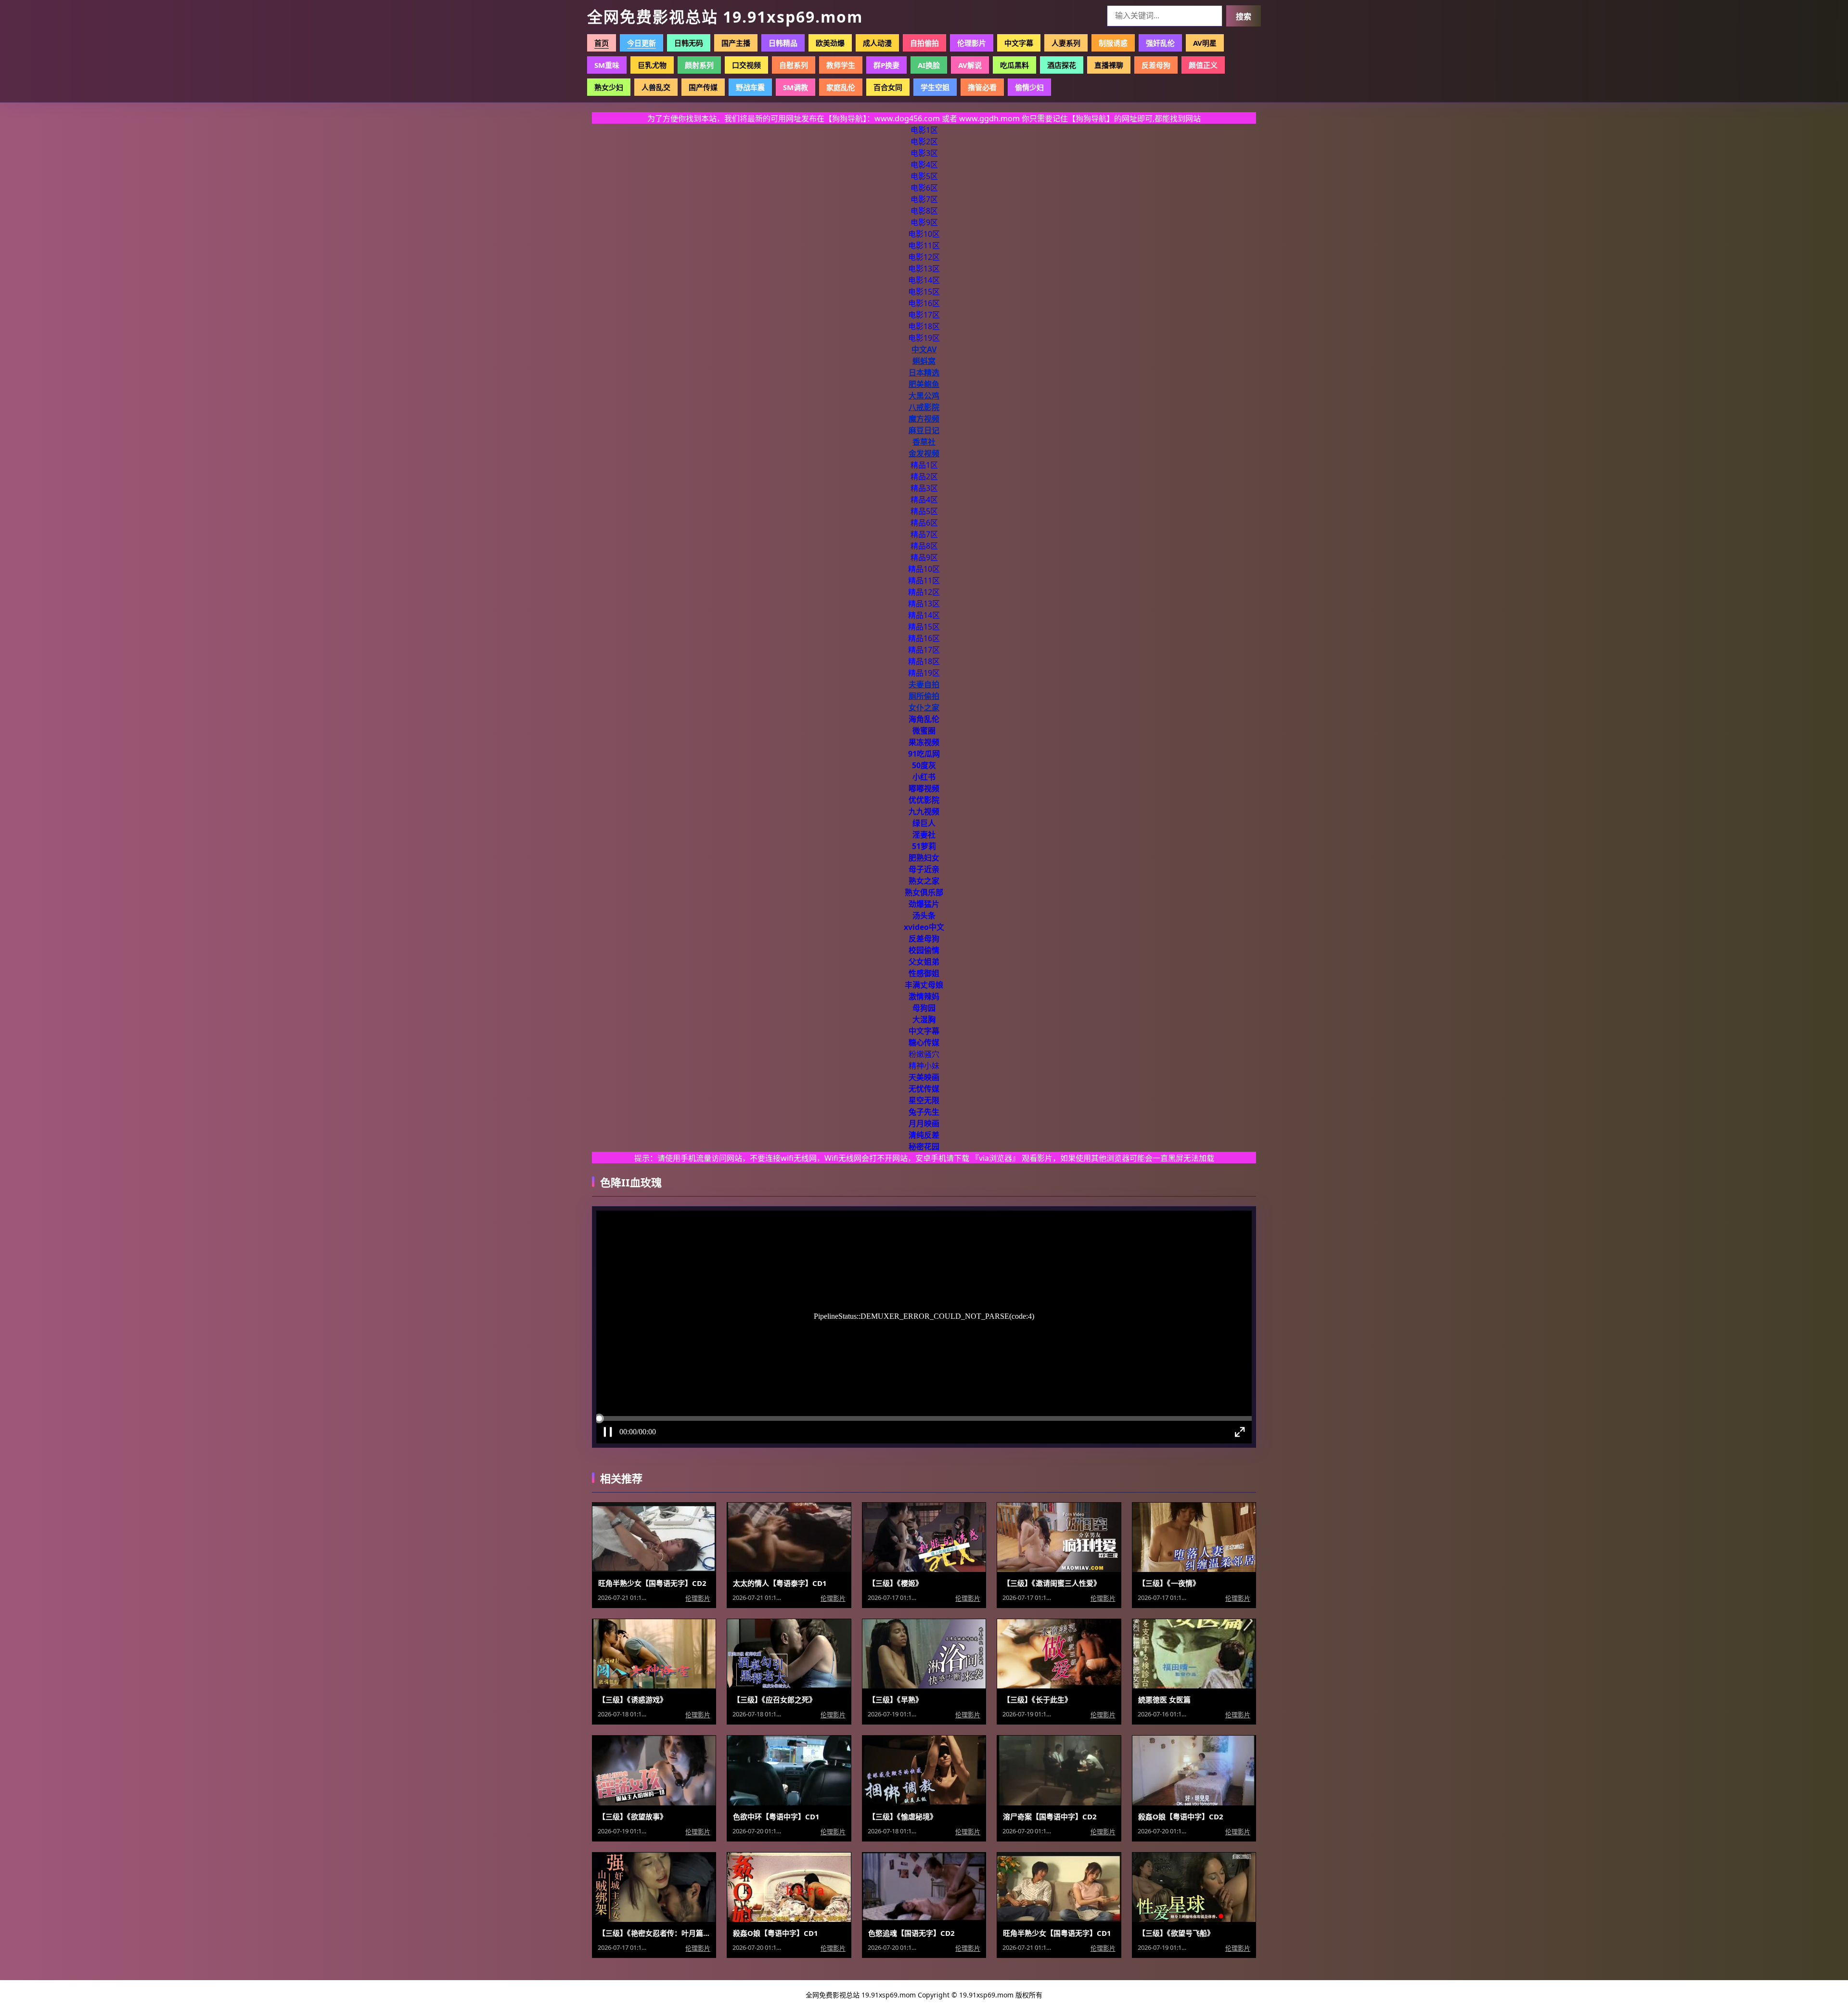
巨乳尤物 (652, 65)
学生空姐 (935, 87)
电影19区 (924, 338)
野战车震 (750, 87)
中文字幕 (1019, 43)
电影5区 (924, 176)
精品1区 (924, 465)
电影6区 (924, 188)
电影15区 (924, 292)
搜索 (1244, 17)
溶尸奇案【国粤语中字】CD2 (1050, 1816)
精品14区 (924, 615)
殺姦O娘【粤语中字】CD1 (776, 1933)
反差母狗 (1156, 65)
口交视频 (746, 65)
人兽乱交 (656, 87)
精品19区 (924, 673)
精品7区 (924, 534)
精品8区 (924, 546)
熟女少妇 (609, 87)
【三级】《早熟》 (895, 1700)
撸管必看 (982, 87)
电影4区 (924, 165)
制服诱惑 (1113, 43)
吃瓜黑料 (1014, 65)
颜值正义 (1203, 65)
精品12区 (924, 592)
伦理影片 (972, 43)
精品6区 (924, 523)
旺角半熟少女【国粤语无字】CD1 (1057, 1933)
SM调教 (796, 87)
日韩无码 (689, 43)
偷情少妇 (1029, 87)
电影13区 (924, 269)
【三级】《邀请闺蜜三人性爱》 (1052, 1583)
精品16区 (924, 638)
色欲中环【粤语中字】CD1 (776, 1816)
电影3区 (924, 153)
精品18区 (924, 661)
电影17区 (924, 315)
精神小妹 (924, 1066)
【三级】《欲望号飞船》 (1176, 1933)
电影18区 (924, 326)
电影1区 (924, 130)
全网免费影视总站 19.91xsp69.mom (725, 17)
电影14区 (924, 280)
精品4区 (924, 500)
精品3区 (924, 488)
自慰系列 (794, 65)
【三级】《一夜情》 (1169, 1583)
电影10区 (924, 234)
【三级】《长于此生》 (1037, 1700)
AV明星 (1205, 43)
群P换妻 (886, 65)
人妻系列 (1066, 43)
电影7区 (924, 199)
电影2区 (924, 142)
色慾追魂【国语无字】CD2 (911, 1933)
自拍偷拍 (924, 43)
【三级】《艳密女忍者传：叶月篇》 (654, 1933)
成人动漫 (877, 43)
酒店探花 (1062, 65)
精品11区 (924, 580)
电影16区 (924, 303)
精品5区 (924, 511)
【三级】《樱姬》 (895, 1583)
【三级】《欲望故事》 (633, 1816)
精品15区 (924, 627)
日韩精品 (783, 43)
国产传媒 (703, 87)
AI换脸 (929, 65)
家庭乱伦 (841, 87)
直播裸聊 (1109, 65)
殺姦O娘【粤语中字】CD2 (1181, 1816)
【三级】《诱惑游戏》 (633, 1700)
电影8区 (924, 211)
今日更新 (642, 43)
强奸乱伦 (1160, 43)
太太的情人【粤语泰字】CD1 (780, 1583)
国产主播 (736, 43)
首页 (602, 43)
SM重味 (607, 65)
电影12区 (924, 257)
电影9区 (924, 222)
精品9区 (924, 557)
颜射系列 (699, 65)
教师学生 (841, 65)
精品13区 (924, 604)
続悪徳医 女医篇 (1164, 1700)
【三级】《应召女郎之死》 (775, 1700)
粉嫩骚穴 (924, 1054)
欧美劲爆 (830, 43)
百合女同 (888, 87)
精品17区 (924, 650)
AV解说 (970, 65)
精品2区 (924, 476)
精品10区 (924, 569)
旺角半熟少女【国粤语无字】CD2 (652, 1583)
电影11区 (924, 245)
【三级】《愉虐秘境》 (903, 1816)
